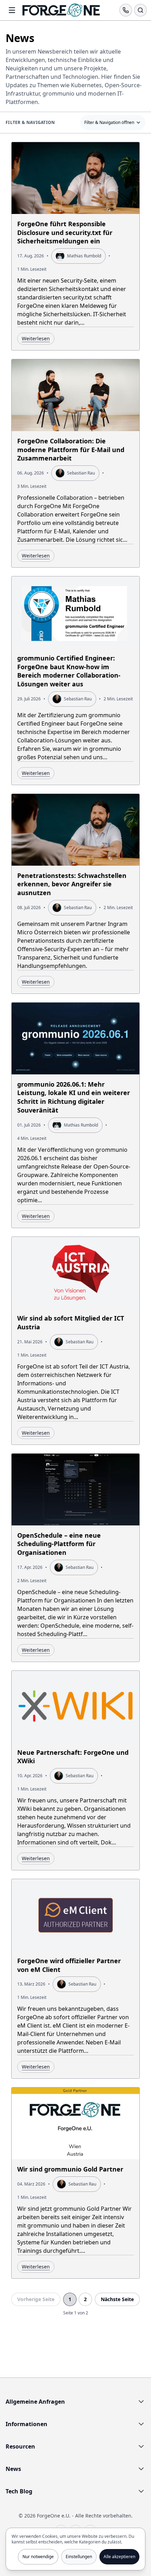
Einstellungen (79, 2557)
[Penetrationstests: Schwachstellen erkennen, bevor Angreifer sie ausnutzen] (75, 894)
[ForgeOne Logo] (61, 10)
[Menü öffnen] (12, 10)
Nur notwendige (38, 2557)
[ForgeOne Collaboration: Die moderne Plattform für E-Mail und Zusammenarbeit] (75, 463)
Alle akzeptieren (119, 2557)
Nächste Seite (117, 2299)
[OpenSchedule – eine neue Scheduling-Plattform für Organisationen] (75, 1558)
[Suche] (140, 10)
